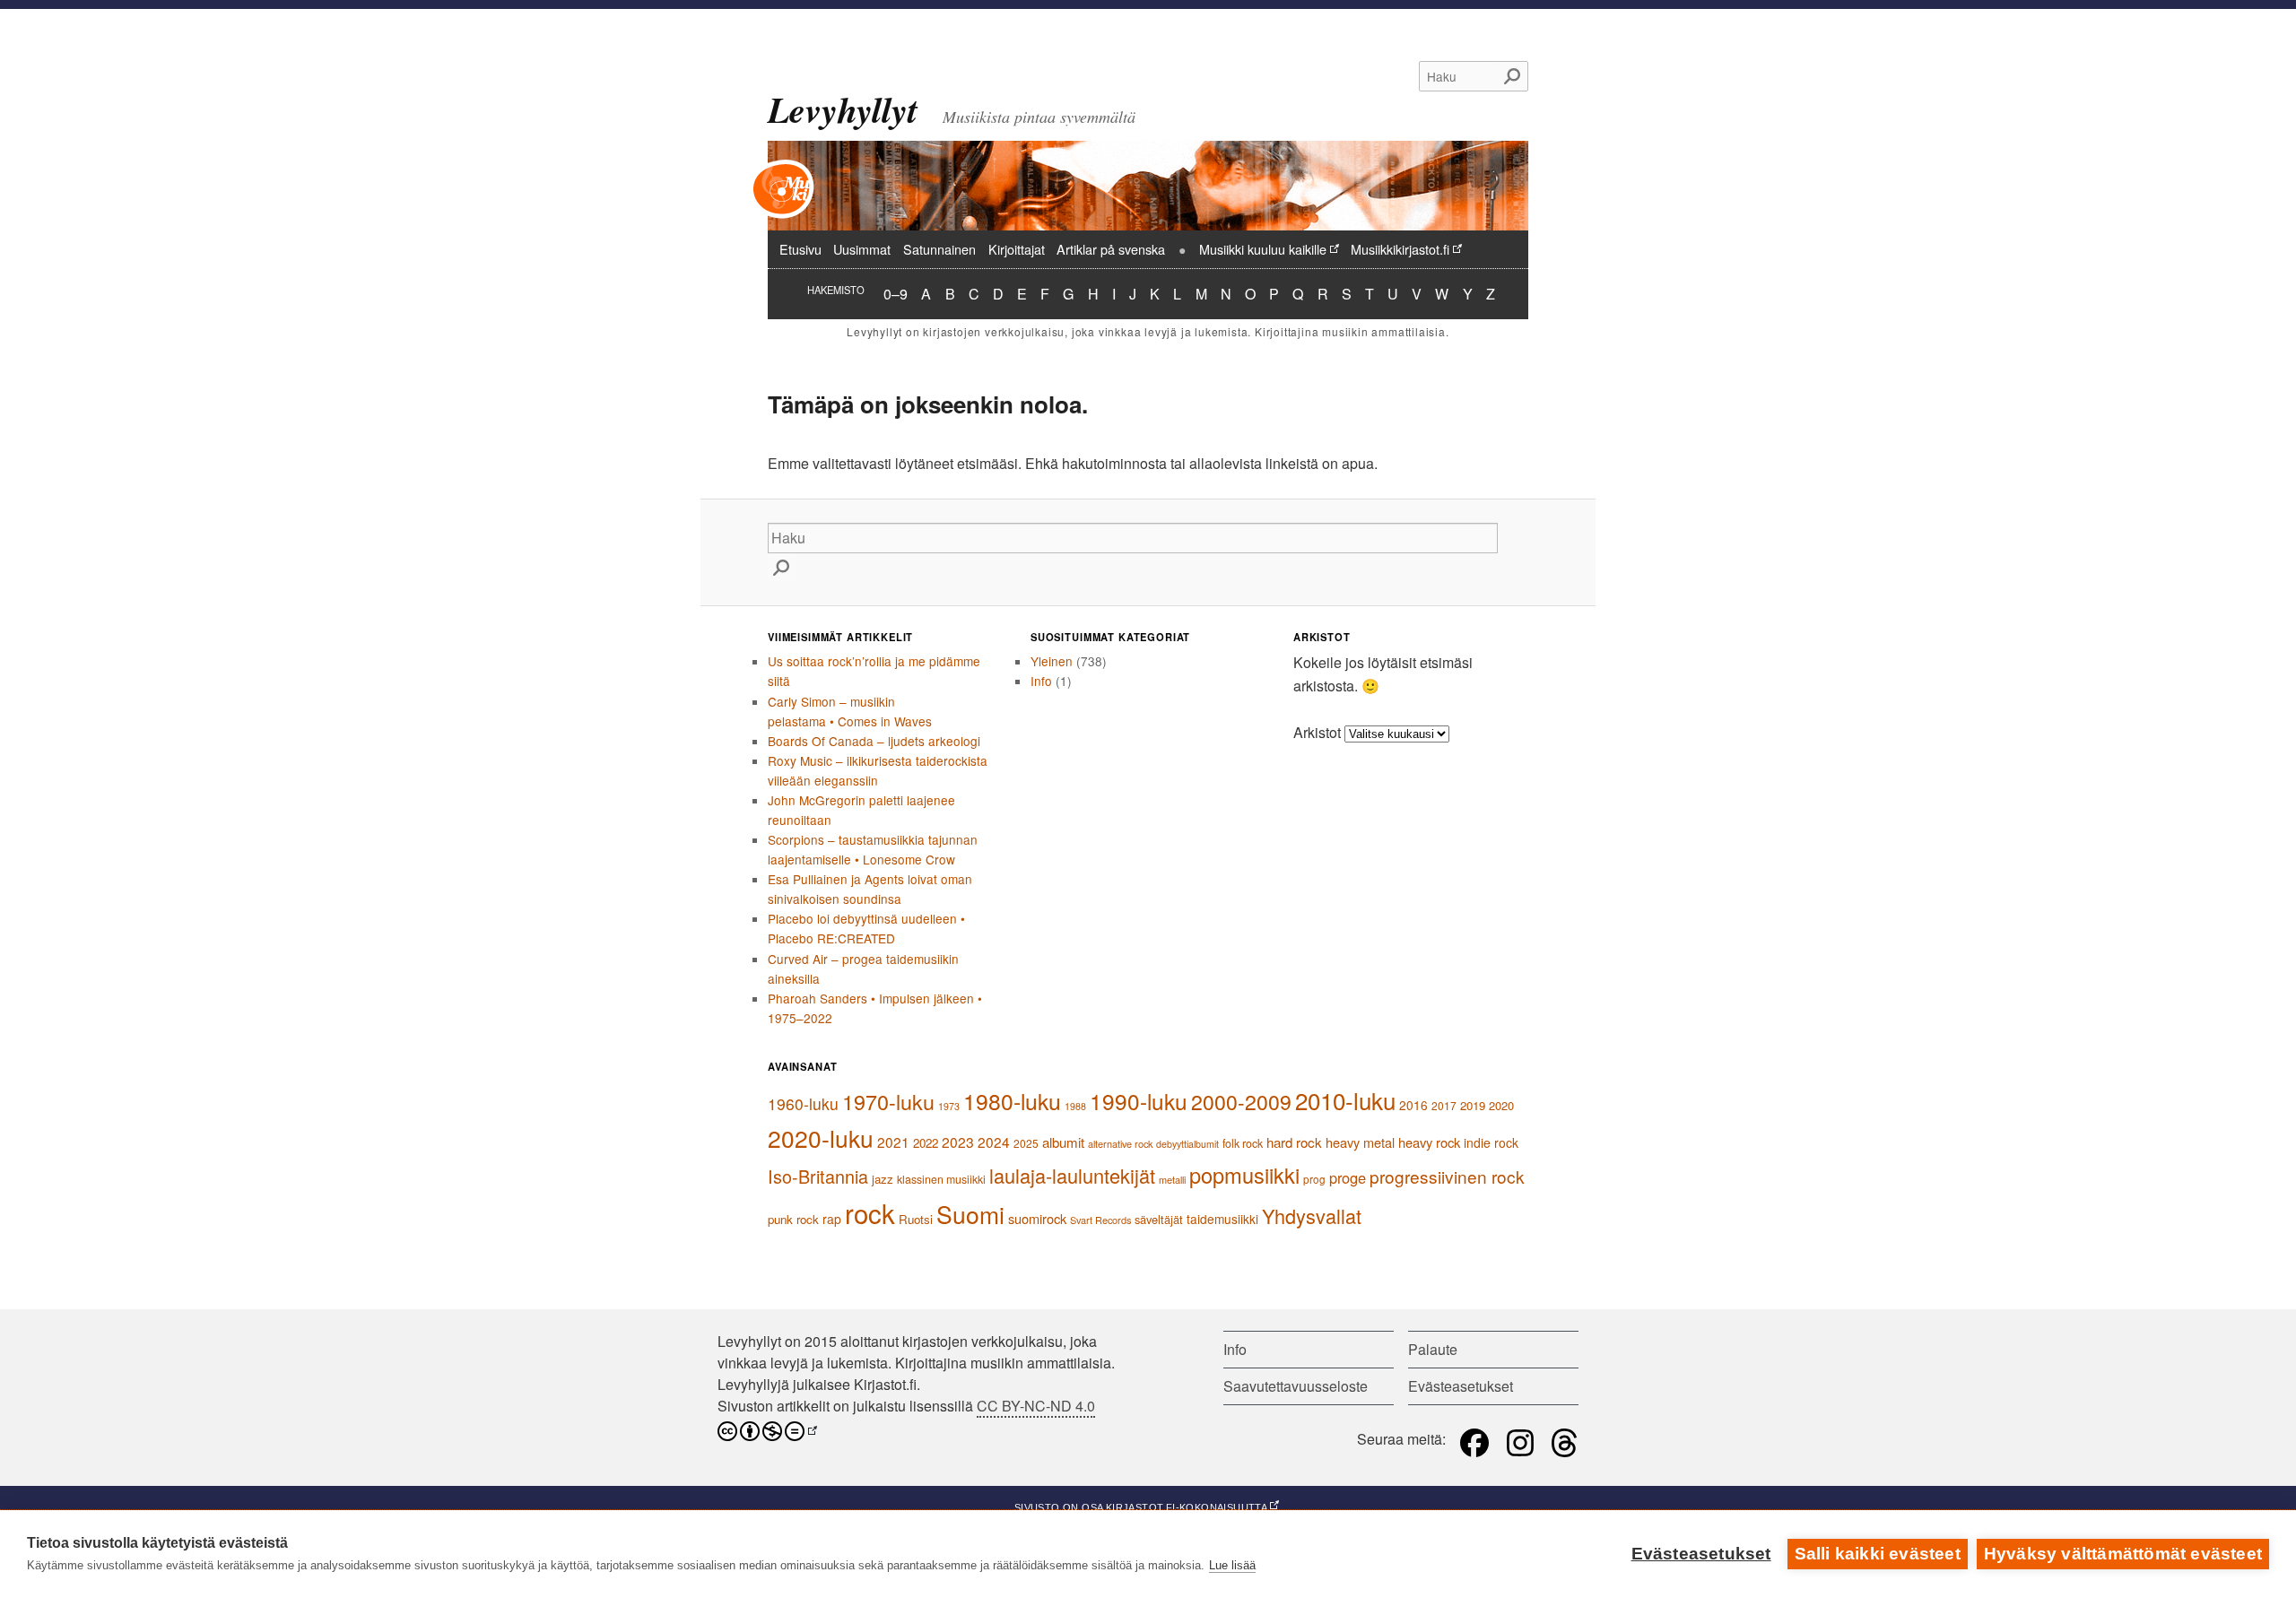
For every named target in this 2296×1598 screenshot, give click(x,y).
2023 (958, 1142)
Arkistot (1317, 732)
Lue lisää (1232, 1565)
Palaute (1433, 1349)
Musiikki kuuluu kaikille (1263, 249)
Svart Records (1100, 1220)
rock (870, 1212)
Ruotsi (916, 1219)
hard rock (1294, 1142)
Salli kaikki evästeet (1878, 1554)
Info (1041, 681)
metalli (1172, 1179)
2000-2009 (1241, 1102)
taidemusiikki (1222, 1219)
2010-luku (1345, 1100)
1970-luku (888, 1101)
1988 (1075, 1106)
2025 (1026, 1143)
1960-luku (803, 1103)
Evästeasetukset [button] (1461, 1386)
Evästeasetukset (1701, 1554)
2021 (893, 1142)
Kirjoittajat (1017, 249)
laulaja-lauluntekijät (1072, 1175)
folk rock (1243, 1143)
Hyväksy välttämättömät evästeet (2123, 1554)
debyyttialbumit (1187, 1144)
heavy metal (1360, 1142)
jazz (883, 1179)
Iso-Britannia (818, 1176)
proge (1348, 1177)
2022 (926, 1143)
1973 (949, 1106)
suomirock (1037, 1218)
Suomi (970, 1214)
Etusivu (800, 249)
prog (1314, 1179)
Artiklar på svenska (1111, 249)
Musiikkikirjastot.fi (1400, 249)
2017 (1444, 1105)
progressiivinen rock (1447, 1176)
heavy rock (1429, 1142)
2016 (1413, 1105)
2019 (1473, 1105)
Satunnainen (939, 249)
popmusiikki (1244, 1175)
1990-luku (1139, 1101)
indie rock (1491, 1142)
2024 (994, 1142)
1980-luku (1012, 1101)
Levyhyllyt (843, 109)
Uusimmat (862, 249)
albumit (1063, 1142)
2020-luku (821, 1138)
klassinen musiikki (941, 1179)
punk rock (793, 1219)
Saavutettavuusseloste (1296, 1386)
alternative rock (1120, 1143)
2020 (1501, 1105)
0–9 (896, 293)
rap (832, 1219)
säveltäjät (1159, 1219)
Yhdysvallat (1312, 1216)
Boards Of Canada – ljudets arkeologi (874, 741)
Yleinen (1052, 661)
